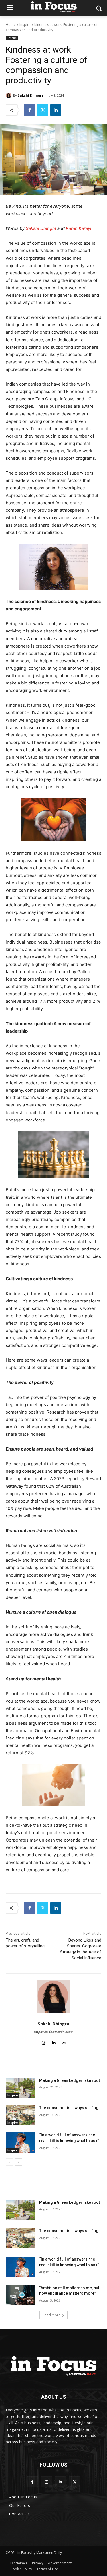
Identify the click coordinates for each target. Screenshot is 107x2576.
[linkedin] (53, 2042)
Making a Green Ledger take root (70, 2080)
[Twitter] (43, 110)
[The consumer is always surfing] (20, 2115)
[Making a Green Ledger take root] (20, 2088)
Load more (52, 2315)
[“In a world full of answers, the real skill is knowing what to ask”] (20, 2142)
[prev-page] (9, 2162)
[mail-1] (63, 2042)
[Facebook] (29, 110)
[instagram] (44, 2042)
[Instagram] (46, 2482)
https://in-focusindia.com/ (53, 2032)
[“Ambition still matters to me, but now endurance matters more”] (20, 2295)
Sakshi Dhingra (31, 95)
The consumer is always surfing (69, 2108)
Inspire (25, 25)
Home (11, 25)
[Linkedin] (56, 110)
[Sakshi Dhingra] (9, 95)
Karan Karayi (79, 228)
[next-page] (18, 2162)
